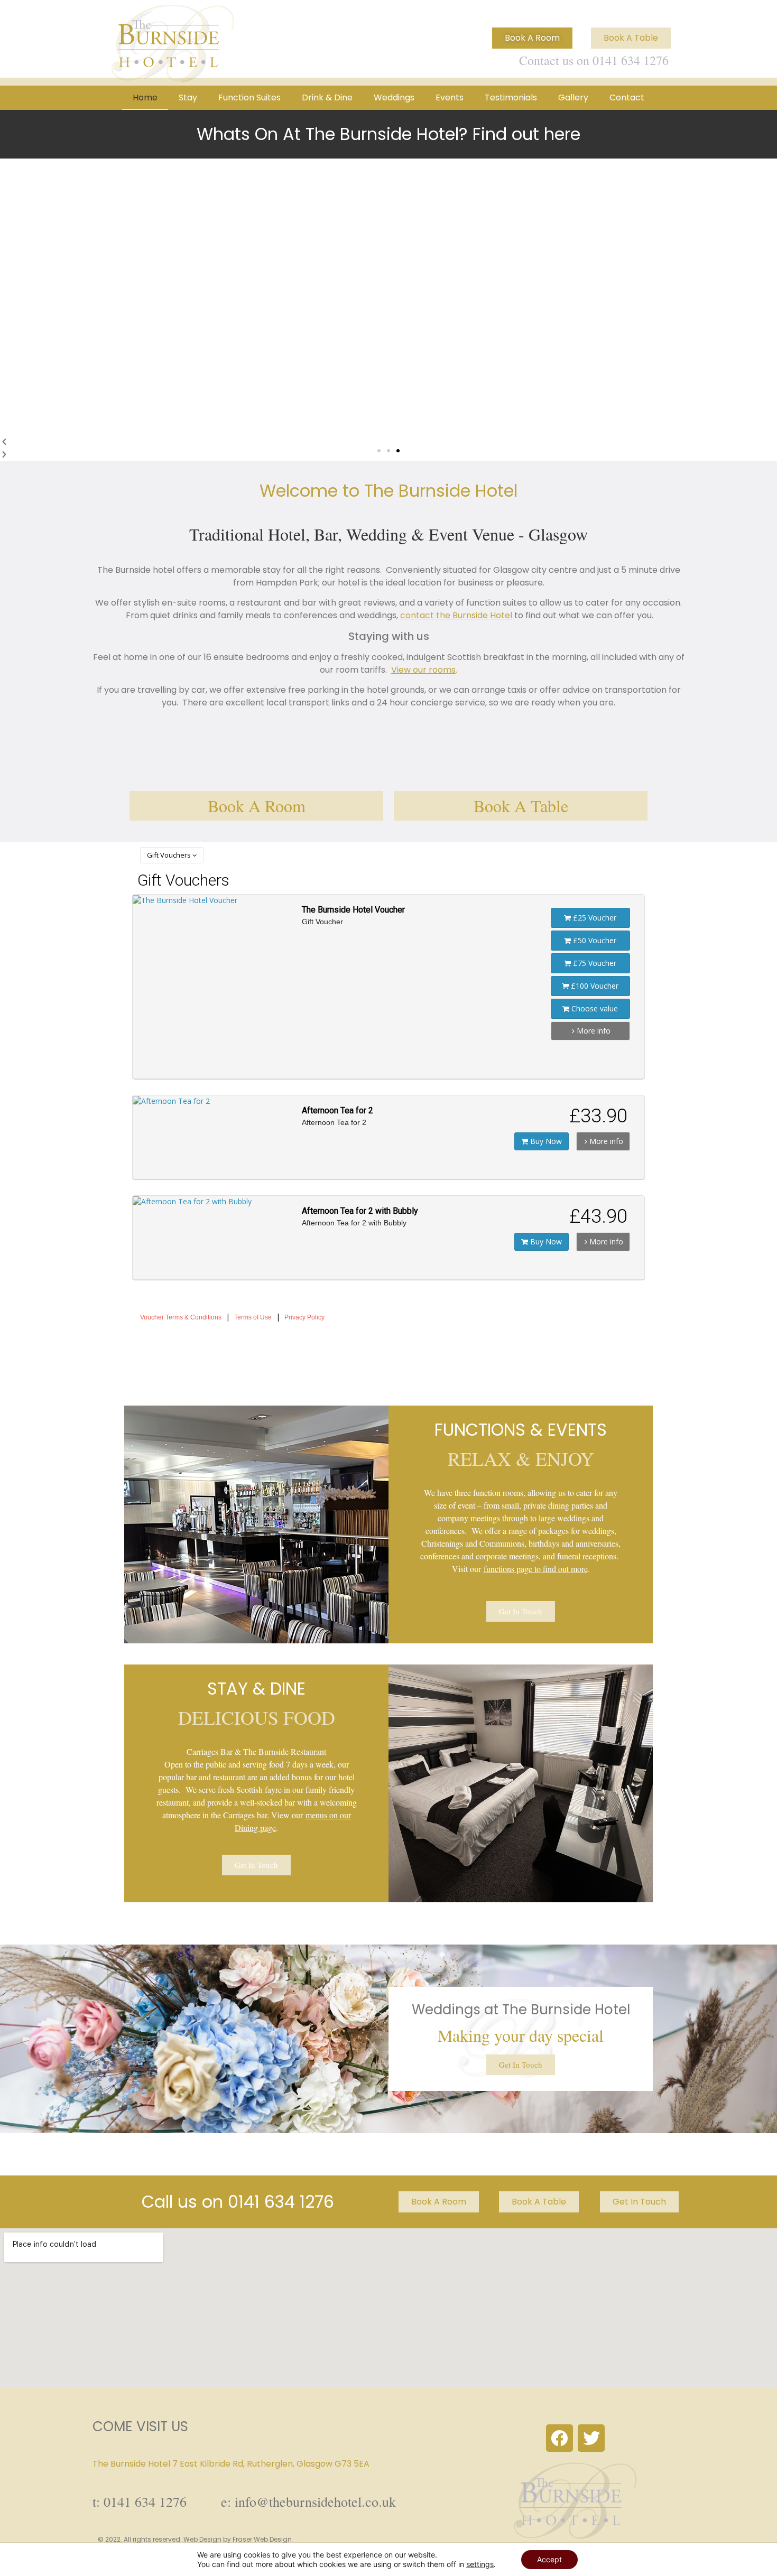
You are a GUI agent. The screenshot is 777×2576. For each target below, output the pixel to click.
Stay (188, 97)
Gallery (573, 97)
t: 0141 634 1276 (140, 2501)
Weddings (394, 97)
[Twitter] (591, 2438)
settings (480, 2564)
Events (450, 97)
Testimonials (511, 97)
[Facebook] (559, 2438)
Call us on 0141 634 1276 (238, 2202)
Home (145, 97)
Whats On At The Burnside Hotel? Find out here (388, 134)
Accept (549, 2559)
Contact (627, 97)
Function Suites (249, 97)
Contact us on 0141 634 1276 (594, 60)
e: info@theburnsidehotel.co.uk (308, 2501)
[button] (379, 451)
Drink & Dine (327, 97)
